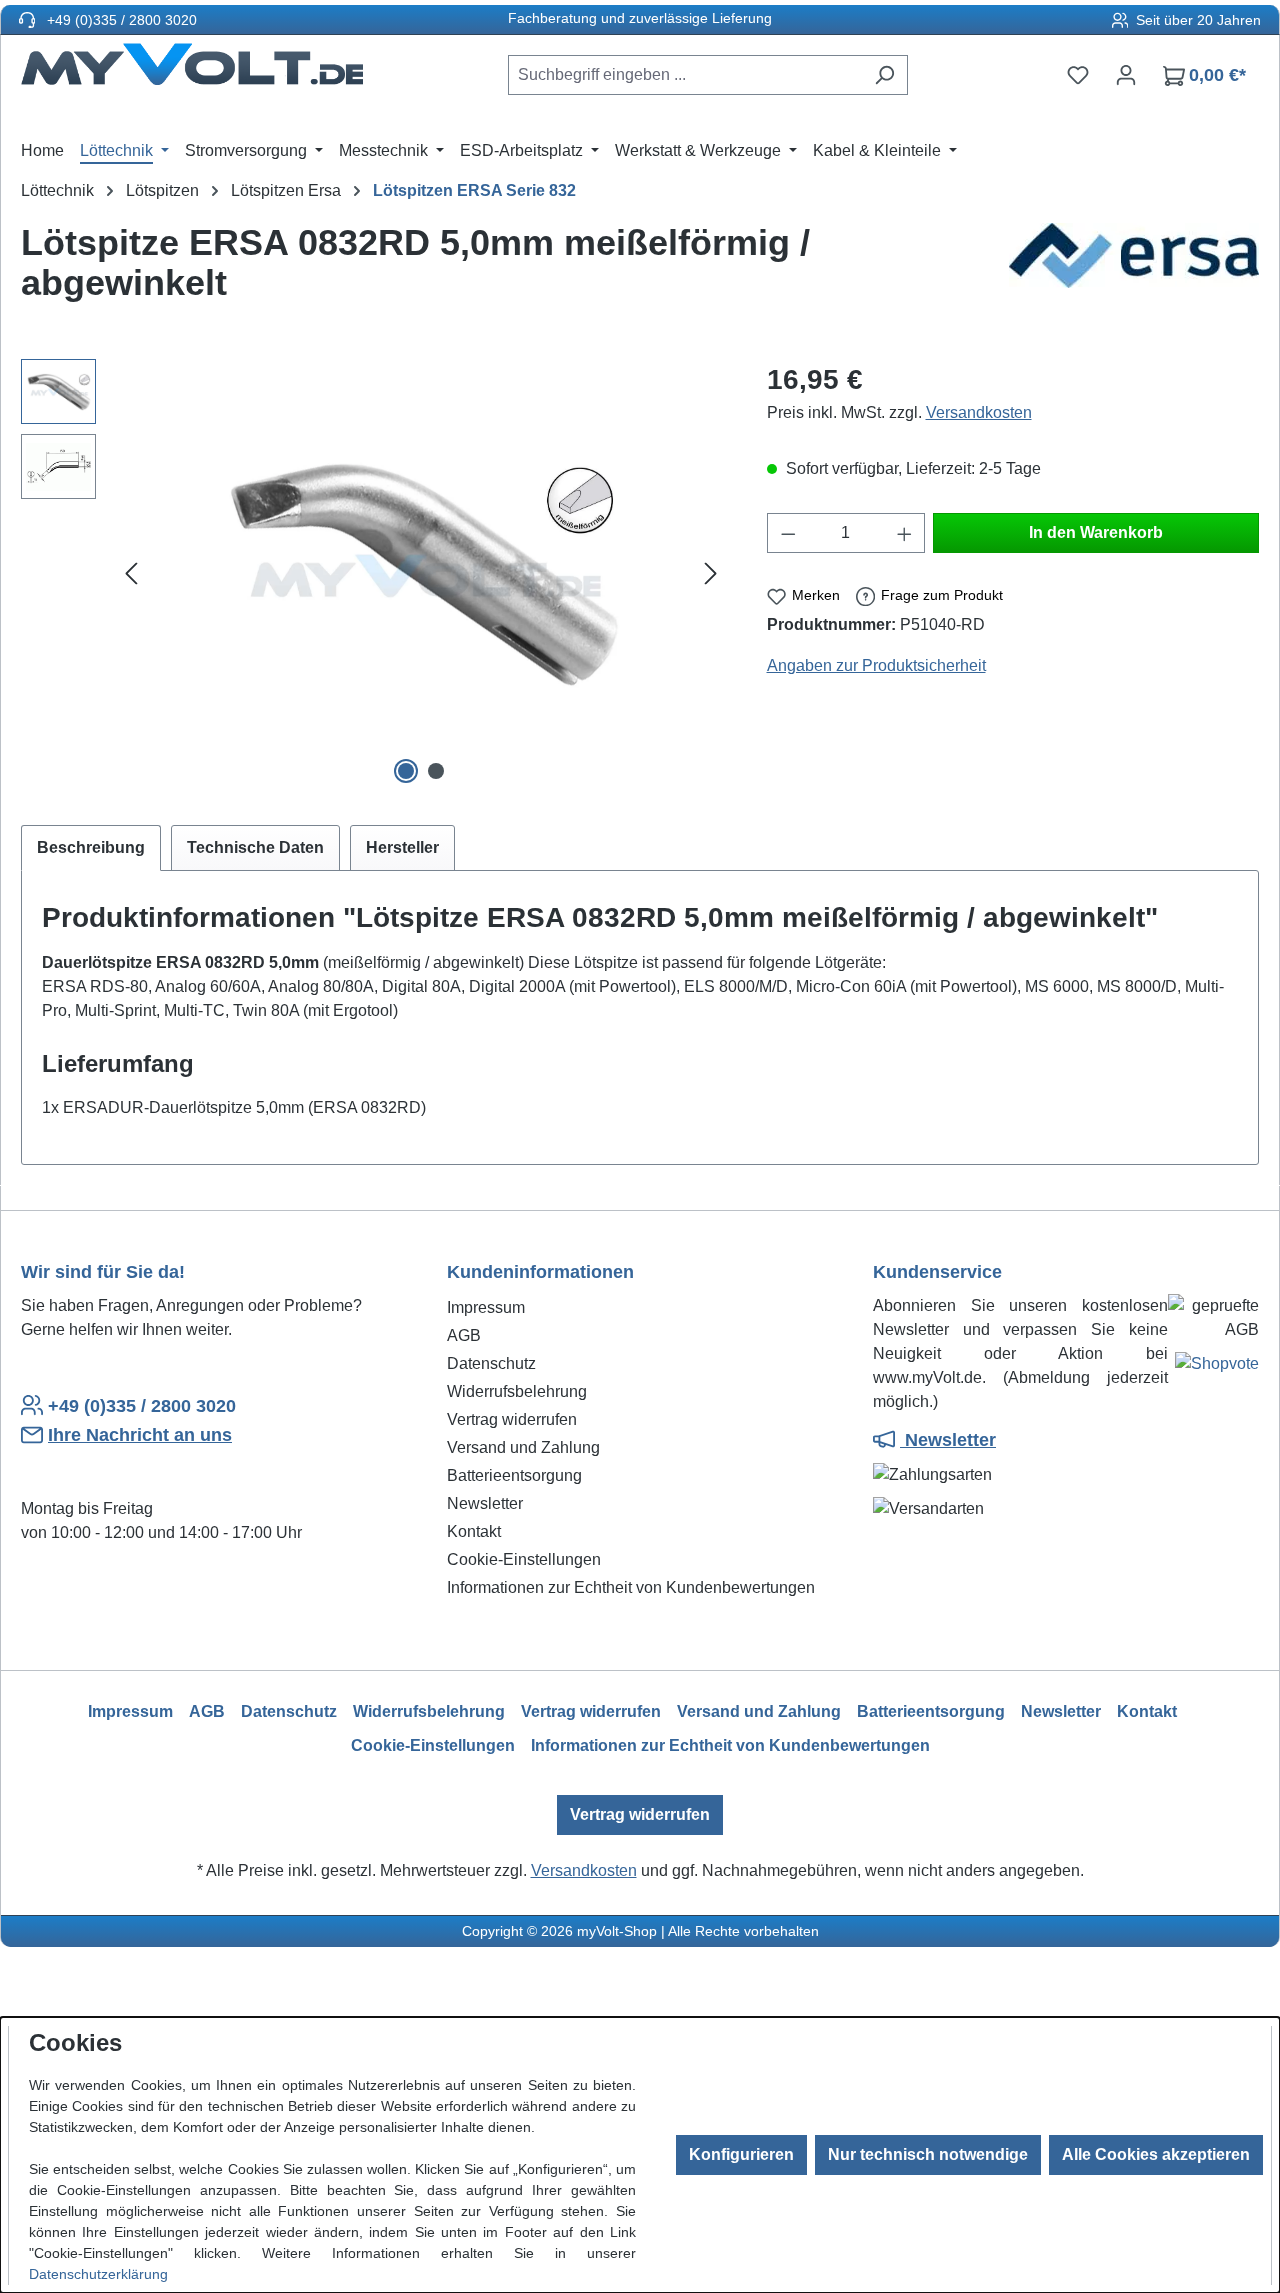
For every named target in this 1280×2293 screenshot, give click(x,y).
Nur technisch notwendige (928, 2154)
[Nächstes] (711, 574)
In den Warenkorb (1096, 532)
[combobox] (685, 75)
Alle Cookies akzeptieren (1156, 2154)
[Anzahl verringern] (788, 533)
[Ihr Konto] (1126, 75)
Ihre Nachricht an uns (140, 1435)
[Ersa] (1134, 271)
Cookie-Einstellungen (524, 1559)
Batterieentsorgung (514, 1475)
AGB (464, 1335)
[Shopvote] (1217, 1367)
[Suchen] (884, 75)
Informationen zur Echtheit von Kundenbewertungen (631, 1587)
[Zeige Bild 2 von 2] (436, 771)
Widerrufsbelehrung (517, 1391)
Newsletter (485, 1503)
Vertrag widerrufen (512, 1419)
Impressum (486, 1307)
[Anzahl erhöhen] (905, 533)
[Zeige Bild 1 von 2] (406, 771)
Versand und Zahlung (523, 1447)
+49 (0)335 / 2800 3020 (120, 20)
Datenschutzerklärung (98, 2274)
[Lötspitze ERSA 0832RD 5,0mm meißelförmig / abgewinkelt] (421, 574)
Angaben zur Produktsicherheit (876, 665)
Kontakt (474, 1531)
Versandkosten (979, 412)
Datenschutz (491, 1363)
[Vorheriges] (131, 574)
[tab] (91, 848)
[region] (374, 574)
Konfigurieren (741, 2154)
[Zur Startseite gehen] (192, 71)
